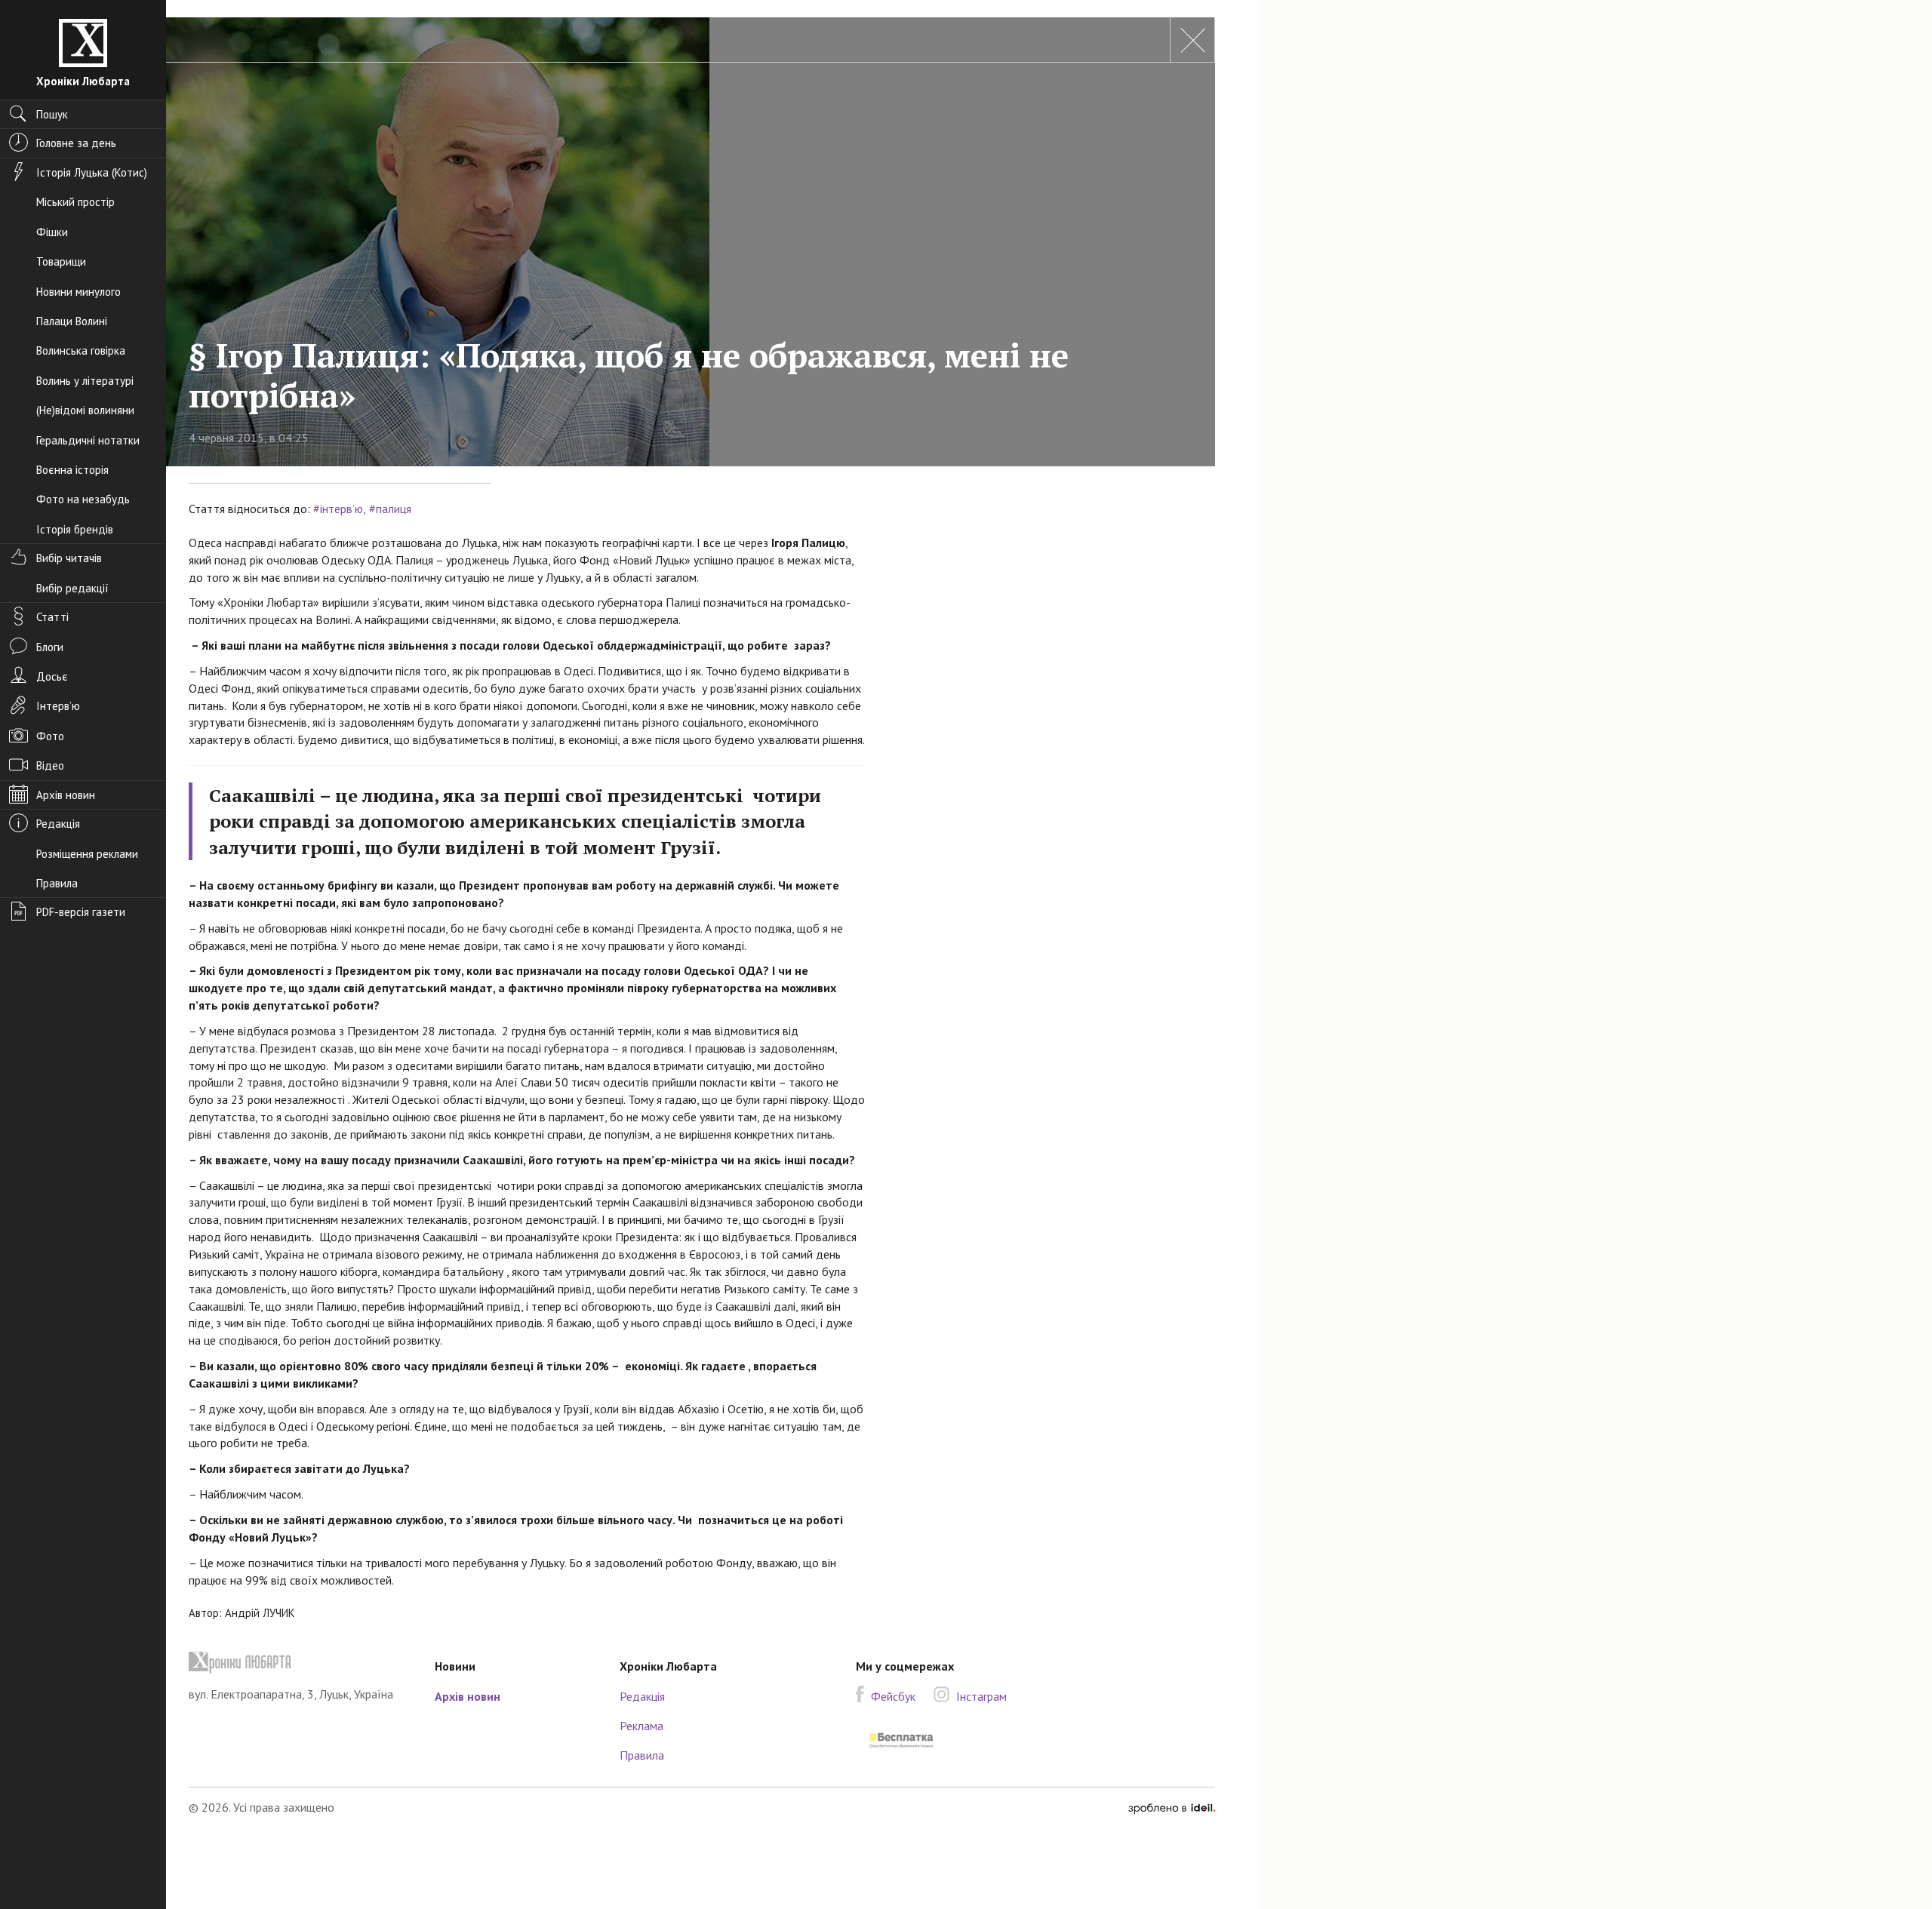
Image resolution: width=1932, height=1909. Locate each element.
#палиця (390, 509)
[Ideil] (1172, 1807)
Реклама (641, 1726)
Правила (642, 1755)
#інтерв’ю (338, 509)
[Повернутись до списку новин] (1192, 40)
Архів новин (468, 1696)
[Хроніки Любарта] (300, 1663)
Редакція (642, 1696)
